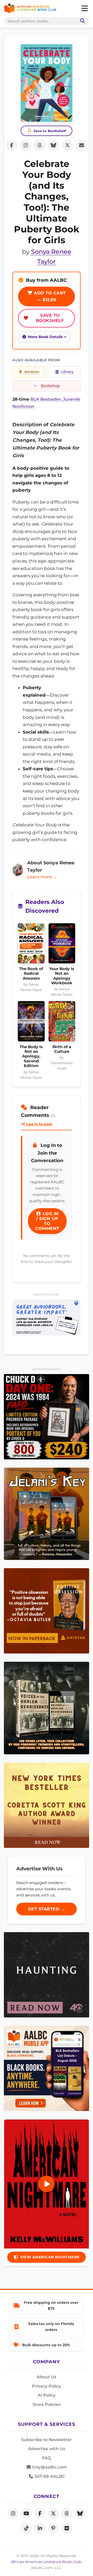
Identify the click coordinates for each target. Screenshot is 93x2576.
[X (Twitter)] (53, 2513)
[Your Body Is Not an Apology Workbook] (62, 945)
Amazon (32, 372)
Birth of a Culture (62, 1049)
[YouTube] (26, 2513)
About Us (47, 2377)
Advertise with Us (47, 2449)
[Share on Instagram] (26, 145)
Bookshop (50, 386)
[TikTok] (26, 2528)
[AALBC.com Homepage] (30, 9)
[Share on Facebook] (12, 145)
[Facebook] (40, 2513)
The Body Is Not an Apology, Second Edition (31, 1056)
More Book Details (45, 337)
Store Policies (47, 2404)
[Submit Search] (81, 21)
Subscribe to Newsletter (47, 2440)
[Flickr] (67, 2528)
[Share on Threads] (40, 145)
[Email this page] (81, 145)
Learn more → (42, 877)
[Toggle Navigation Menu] (84, 9)
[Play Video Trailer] (47, 2184)
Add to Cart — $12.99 (49, 296)
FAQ (47, 2458)
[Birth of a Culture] (62, 1023)
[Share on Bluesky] (53, 145)
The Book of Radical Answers (31, 974)
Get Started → (47, 1909)
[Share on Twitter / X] (67, 145)
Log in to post (39, 1124)
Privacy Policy (47, 2386)
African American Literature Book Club (46, 2562)
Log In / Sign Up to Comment (47, 1221)
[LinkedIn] (40, 2528)
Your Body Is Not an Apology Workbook (62, 976)
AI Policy (47, 2395)
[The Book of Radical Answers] (31, 945)
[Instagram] (13, 2513)
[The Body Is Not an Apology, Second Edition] (31, 1023)
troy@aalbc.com (49, 2467)
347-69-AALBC (49, 2476)
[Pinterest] (53, 2528)
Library (67, 372)
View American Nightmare (50, 2257)
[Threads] (67, 2513)
